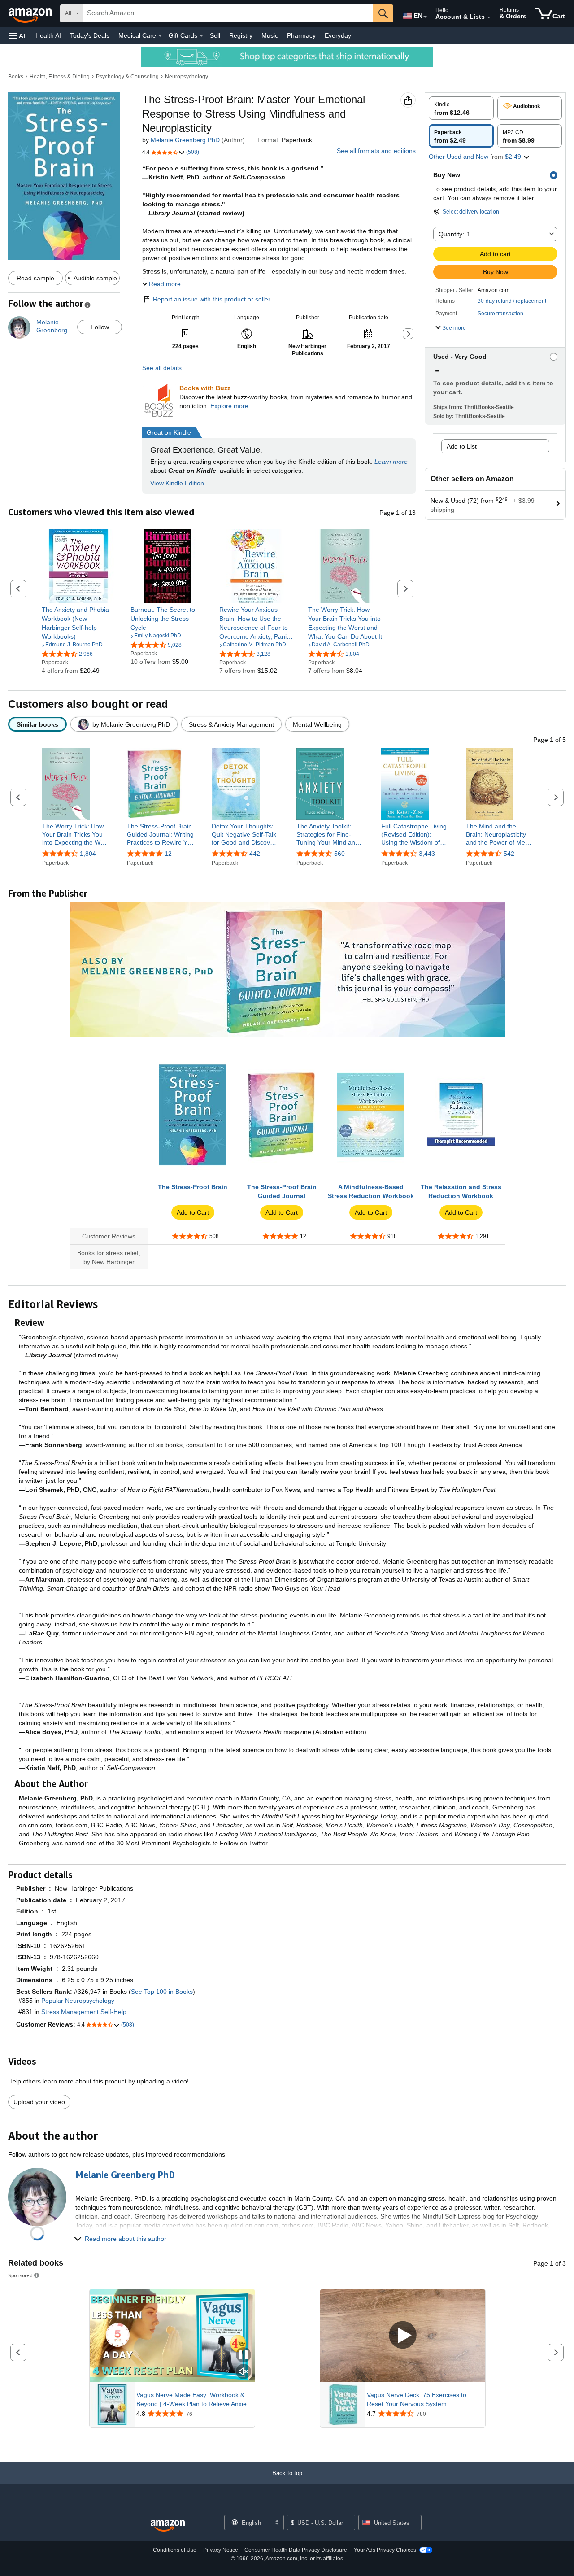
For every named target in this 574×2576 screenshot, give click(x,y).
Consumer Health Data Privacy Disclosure (296, 2550)
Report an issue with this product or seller (212, 299)
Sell (215, 35)
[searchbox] (228, 13)
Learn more (391, 462)
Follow (100, 327)
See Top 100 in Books (162, 1992)
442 (255, 854)
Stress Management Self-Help (84, 2012)
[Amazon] (31, 13)
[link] (79, 623)
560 (339, 854)
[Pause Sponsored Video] (244, 2356)
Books (16, 77)
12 (168, 854)
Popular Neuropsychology (78, 2001)
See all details (162, 368)
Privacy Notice (221, 2550)
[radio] (461, 108)
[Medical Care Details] (160, 36)
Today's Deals (90, 35)
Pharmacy (301, 35)
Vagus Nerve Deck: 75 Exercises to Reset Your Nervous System (417, 2399)
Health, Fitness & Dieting (60, 77)
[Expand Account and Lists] (489, 17)
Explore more (229, 406)
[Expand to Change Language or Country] (425, 17)
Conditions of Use (175, 2550)
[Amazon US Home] (168, 2526)
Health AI (48, 35)
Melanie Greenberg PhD (185, 140)
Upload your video (39, 2102)
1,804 (88, 854)
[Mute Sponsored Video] (244, 2372)
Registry (241, 35)
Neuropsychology (187, 77)
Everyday (338, 35)
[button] (18, 36)
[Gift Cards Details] (201, 36)
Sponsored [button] (20, 2275)
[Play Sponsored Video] (403, 2336)
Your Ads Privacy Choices (385, 2550)
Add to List (462, 446)
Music (270, 35)
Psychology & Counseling (127, 77)
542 (509, 854)
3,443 (427, 854)
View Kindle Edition (177, 483)
